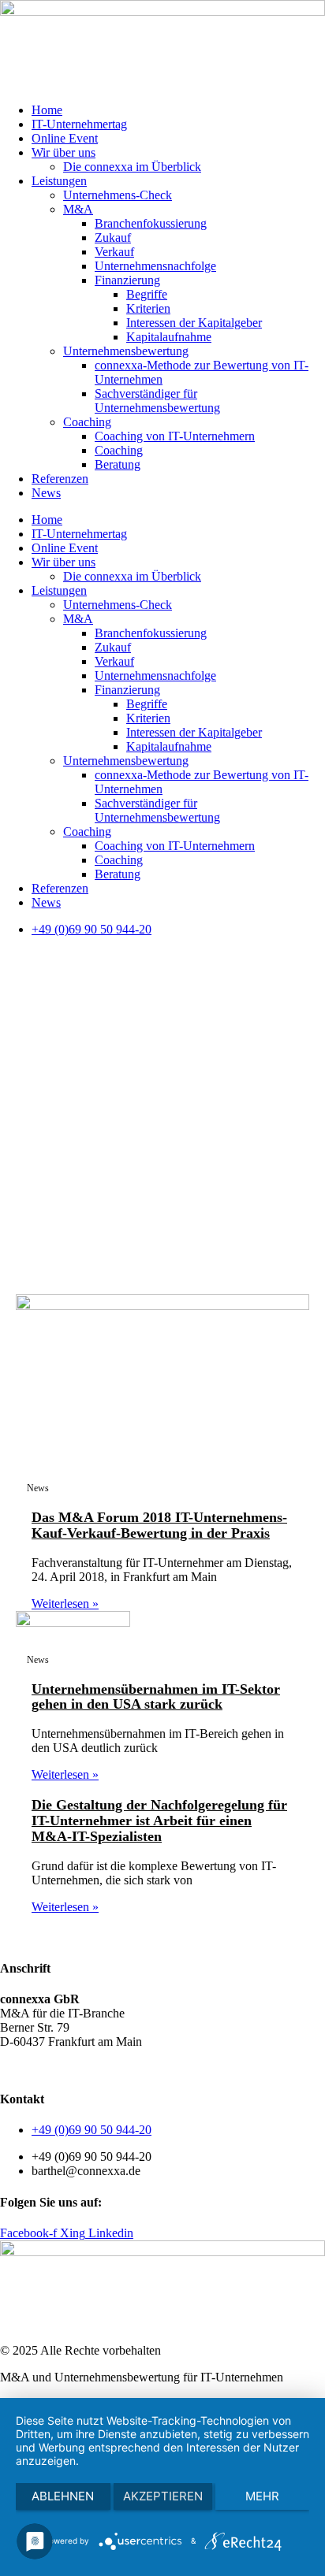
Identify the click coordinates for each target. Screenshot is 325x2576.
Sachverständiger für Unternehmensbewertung (157, 401)
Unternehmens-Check (118, 195)
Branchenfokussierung (151, 223)
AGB (14, 2068)
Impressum (181, 2068)
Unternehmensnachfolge (155, 266)
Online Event (65, 138)
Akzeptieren (163, 2496)
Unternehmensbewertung (126, 351)
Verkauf (114, 252)
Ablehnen (63, 2496)
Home (47, 110)
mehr (262, 2496)
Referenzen (60, 479)
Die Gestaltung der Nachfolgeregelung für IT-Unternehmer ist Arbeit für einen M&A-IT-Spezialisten (159, 1821)
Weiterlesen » (65, 1604)
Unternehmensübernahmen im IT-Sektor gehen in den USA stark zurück (156, 1697)
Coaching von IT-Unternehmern (175, 436)
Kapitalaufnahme (169, 337)
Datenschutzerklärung (91, 2068)
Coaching (87, 422)
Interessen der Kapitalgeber (194, 323)
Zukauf (113, 238)
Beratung (118, 464)
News (46, 493)
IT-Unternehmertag (79, 124)
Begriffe (147, 294)
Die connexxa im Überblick (132, 167)
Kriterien (148, 308)
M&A (78, 209)
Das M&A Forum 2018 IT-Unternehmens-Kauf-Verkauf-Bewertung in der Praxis (159, 1525)
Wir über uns (64, 152)
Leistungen (59, 181)
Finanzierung (127, 280)
